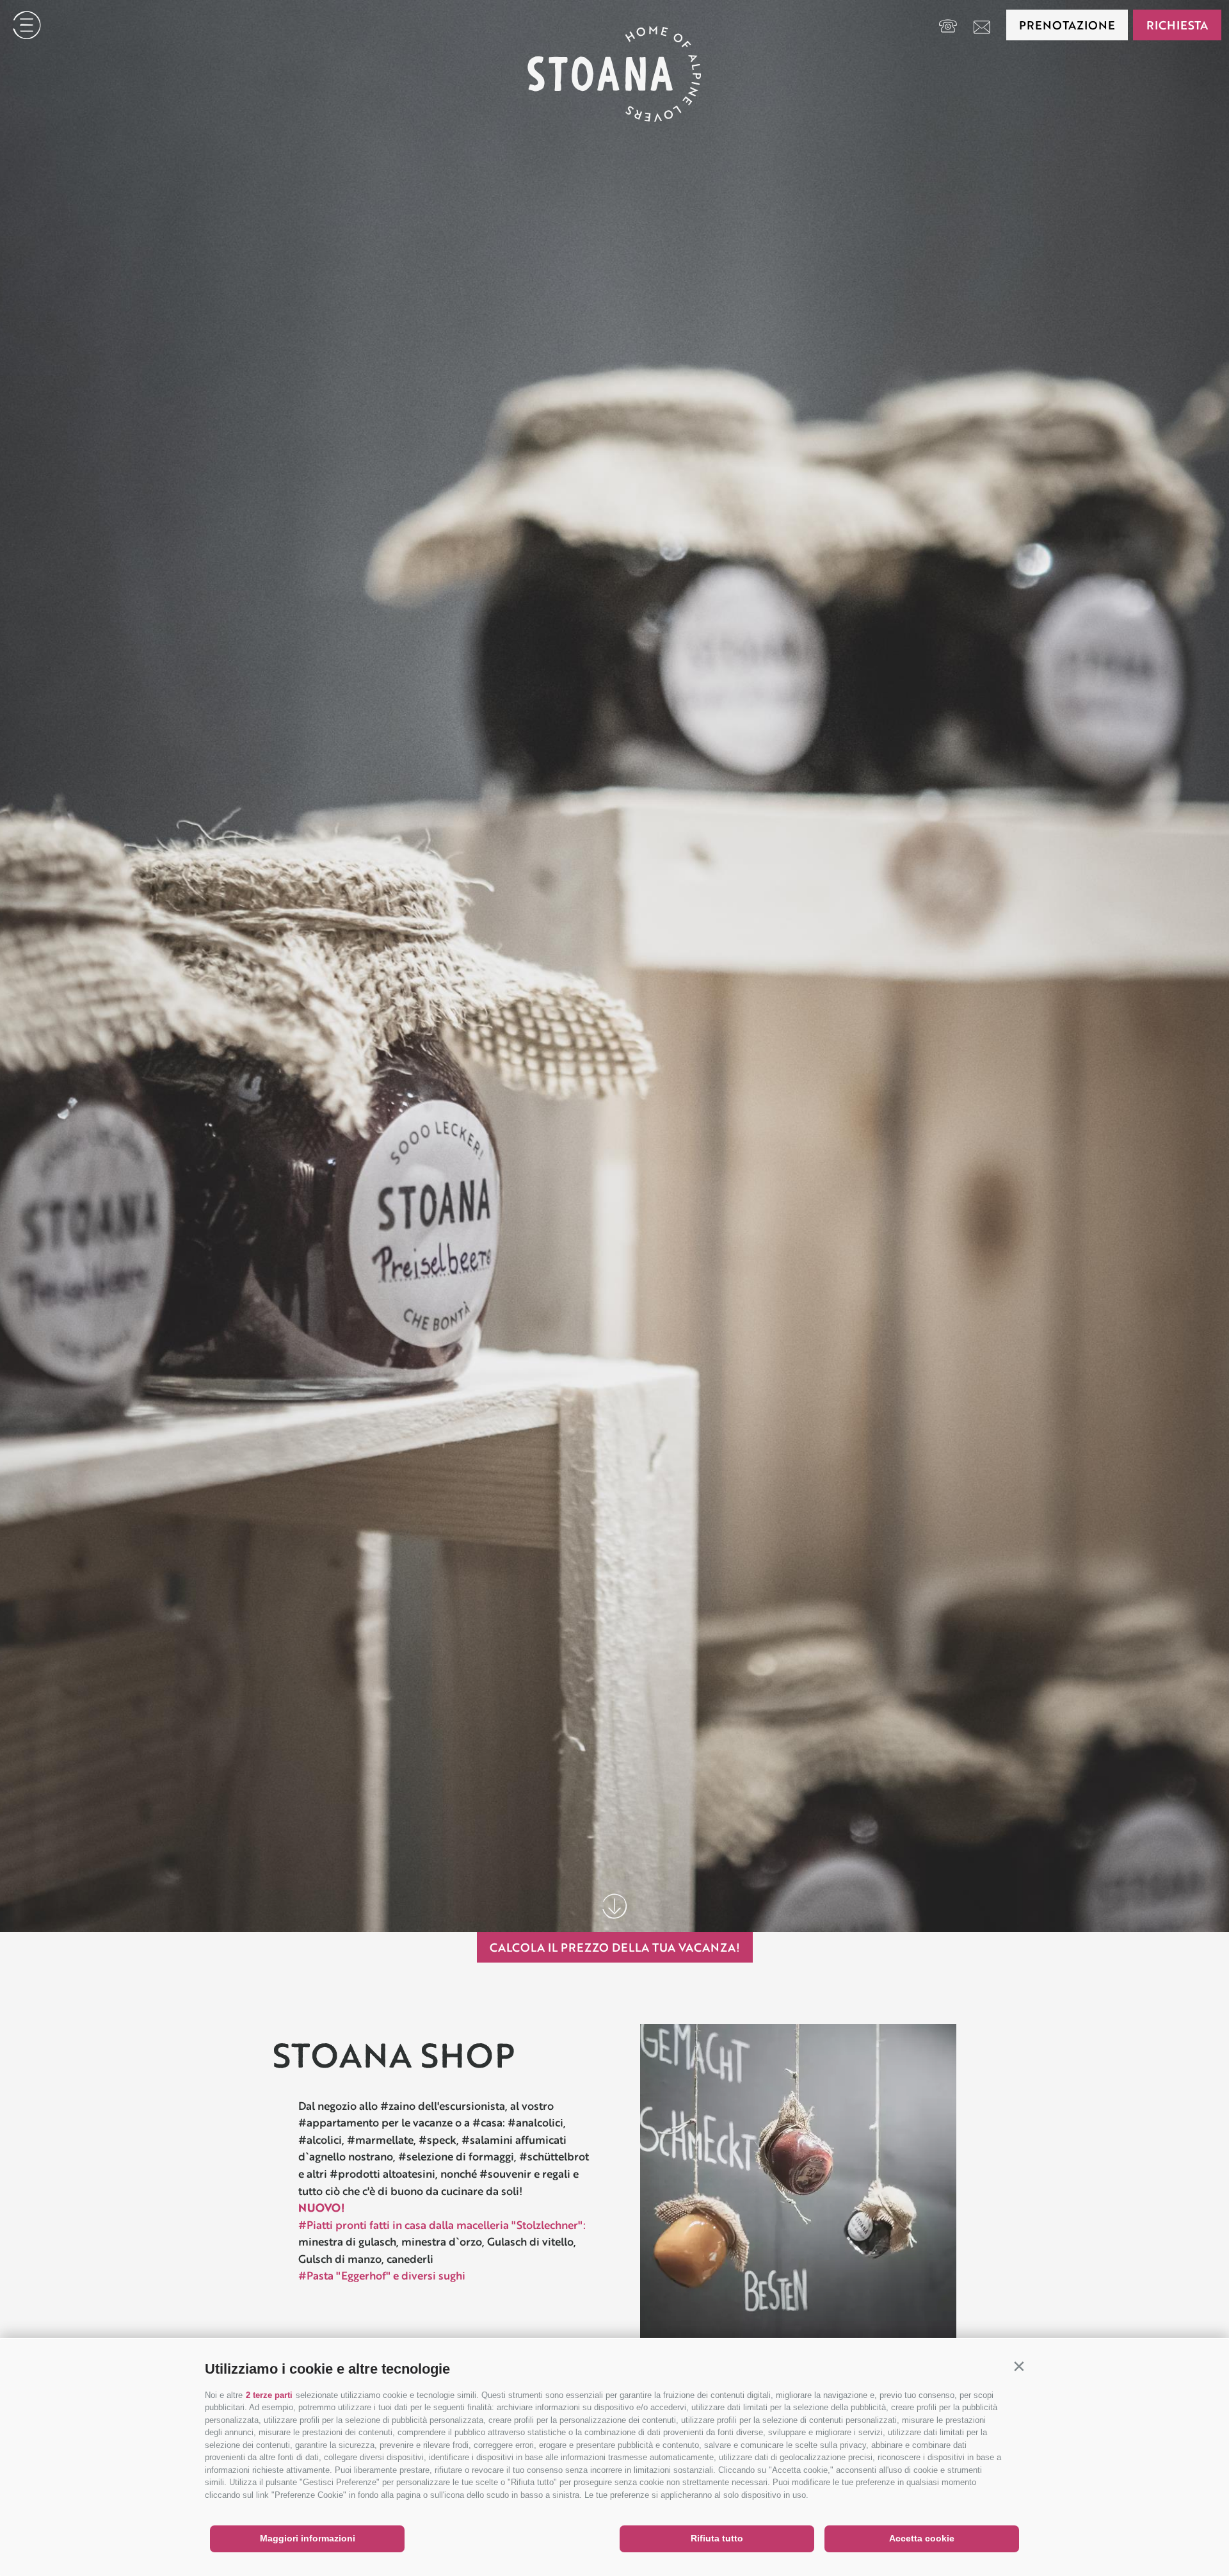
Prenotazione (1067, 25)
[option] (614, 966)
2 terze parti (269, 2395)
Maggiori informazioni (308, 2538)
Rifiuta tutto (717, 2538)
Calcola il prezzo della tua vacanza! (615, 1947)
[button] (1019, 2366)
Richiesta (1177, 25)
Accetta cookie (922, 2538)
